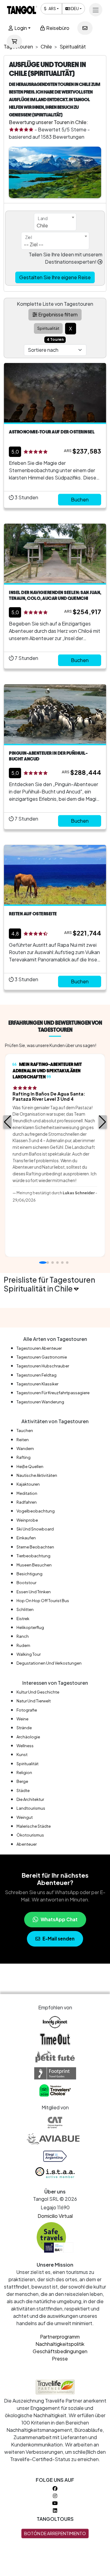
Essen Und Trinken (34, 1592)
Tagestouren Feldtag (37, 1375)
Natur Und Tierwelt (34, 1701)
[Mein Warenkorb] (14, 41)
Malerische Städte (34, 1826)
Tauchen (25, 1431)
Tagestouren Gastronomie (42, 1357)
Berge (22, 1781)
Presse (60, 2359)
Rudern (23, 1645)
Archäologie (28, 1737)
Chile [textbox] (42, 225)
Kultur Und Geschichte (38, 1692)
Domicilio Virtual (55, 2216)
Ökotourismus (30, 1835)
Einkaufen (26, 1538)
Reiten (23, 1440)
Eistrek (23, 1619)
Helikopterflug (30, 1627)
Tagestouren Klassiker (37, 1384)
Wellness (25, 1746)
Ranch (23, 1636)
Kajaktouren (28, 1484)
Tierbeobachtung (33, 1556)
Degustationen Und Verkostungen (49, 1663)
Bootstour (26, 1583)
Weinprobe (27, 1520)
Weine (22, 1719)
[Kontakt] (85, 28)
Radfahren (27, 1502)
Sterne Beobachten (35, 1547)
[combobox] (55, 222)
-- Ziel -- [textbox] (34, 244)
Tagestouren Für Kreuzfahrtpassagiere (53, 1393)
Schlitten (25, 1609)
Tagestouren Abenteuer (39, 1348)
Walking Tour (29, 1654)
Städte (23, 1790)
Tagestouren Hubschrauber (43, 1366)
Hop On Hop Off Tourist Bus (43, 1601)
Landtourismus (31, 1808)
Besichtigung (29, 1574)
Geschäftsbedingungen (60, 2351)
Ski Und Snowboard (35, 1529)
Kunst (22, 1755)
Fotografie (27, 1710)
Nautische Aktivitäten (37, 1475)
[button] (7, 1122)
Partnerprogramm (60, 2337)
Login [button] (20, 28)
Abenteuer (27, 1844)
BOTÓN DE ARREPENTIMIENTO (55, 2533)
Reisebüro (57, 28)
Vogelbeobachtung (36, 1511)
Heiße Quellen (30, 1466)
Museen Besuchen (34, 1565)
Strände (24, 1728)
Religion (24, 1773)
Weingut (25, 1817)
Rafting (24, 1457)
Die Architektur (30, 1799)
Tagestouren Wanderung (40, 1402)
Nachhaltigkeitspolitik (60, 2344)
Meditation (27, 1493)
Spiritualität (28, 1764)
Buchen (80, 499)
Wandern (25, 1448)
